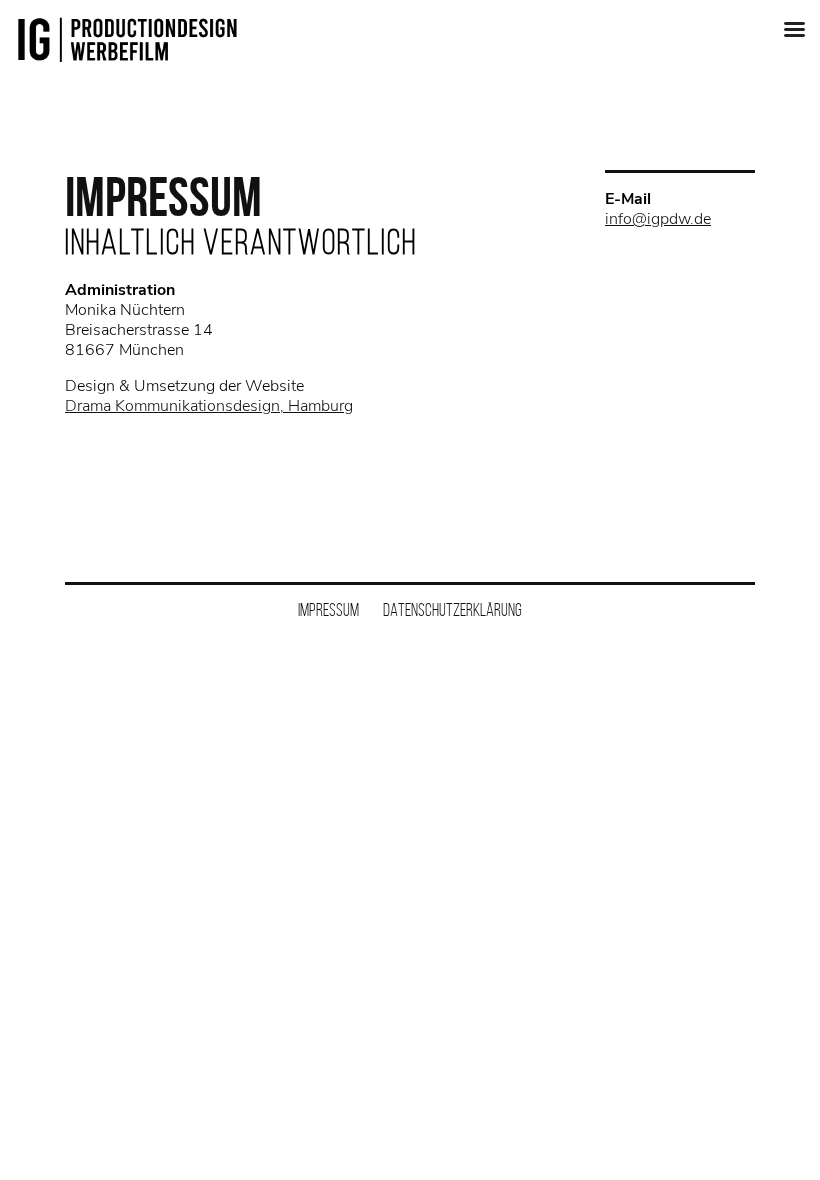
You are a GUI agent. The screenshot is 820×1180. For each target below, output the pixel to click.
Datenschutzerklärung (452, 610)
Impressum (328, 610)
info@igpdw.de (658, 219)
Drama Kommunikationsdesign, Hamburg (209, 406)
